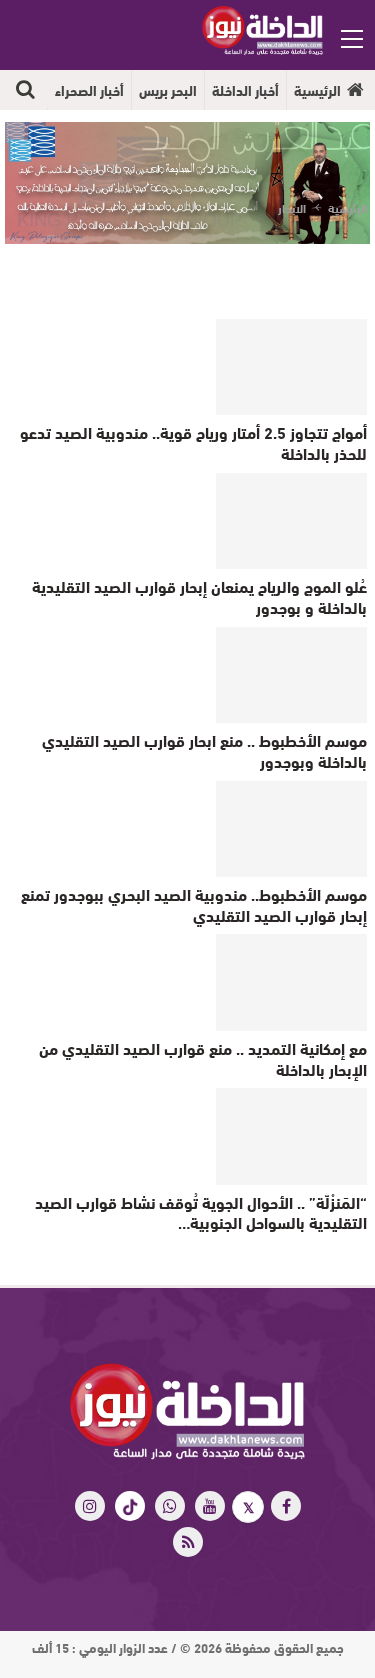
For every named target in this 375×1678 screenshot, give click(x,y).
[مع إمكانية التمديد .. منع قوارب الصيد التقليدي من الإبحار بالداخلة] (291, 982)
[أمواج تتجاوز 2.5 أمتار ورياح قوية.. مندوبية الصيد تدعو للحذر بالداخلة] (291, 367)
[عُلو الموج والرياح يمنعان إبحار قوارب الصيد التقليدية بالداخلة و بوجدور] (291, 521)
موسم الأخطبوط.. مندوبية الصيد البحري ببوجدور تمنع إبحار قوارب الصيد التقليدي (194, 904)
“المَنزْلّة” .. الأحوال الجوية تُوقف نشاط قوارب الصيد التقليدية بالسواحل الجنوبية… (201, 1212)
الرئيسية (317, 90)
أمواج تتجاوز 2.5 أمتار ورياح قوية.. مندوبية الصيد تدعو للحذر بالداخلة (193, 442)
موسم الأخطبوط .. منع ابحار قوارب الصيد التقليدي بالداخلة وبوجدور (204, 750)
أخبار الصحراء (89, 90)
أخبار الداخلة (245, 90)
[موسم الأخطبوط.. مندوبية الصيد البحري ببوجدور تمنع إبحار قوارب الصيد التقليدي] (291, 829)
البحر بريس (168, 90)
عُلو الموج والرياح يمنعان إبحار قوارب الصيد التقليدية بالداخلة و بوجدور (199, 596)
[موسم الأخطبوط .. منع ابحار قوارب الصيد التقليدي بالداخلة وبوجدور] (291, 675)
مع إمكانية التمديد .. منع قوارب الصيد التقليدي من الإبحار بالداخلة (203, 1058)
